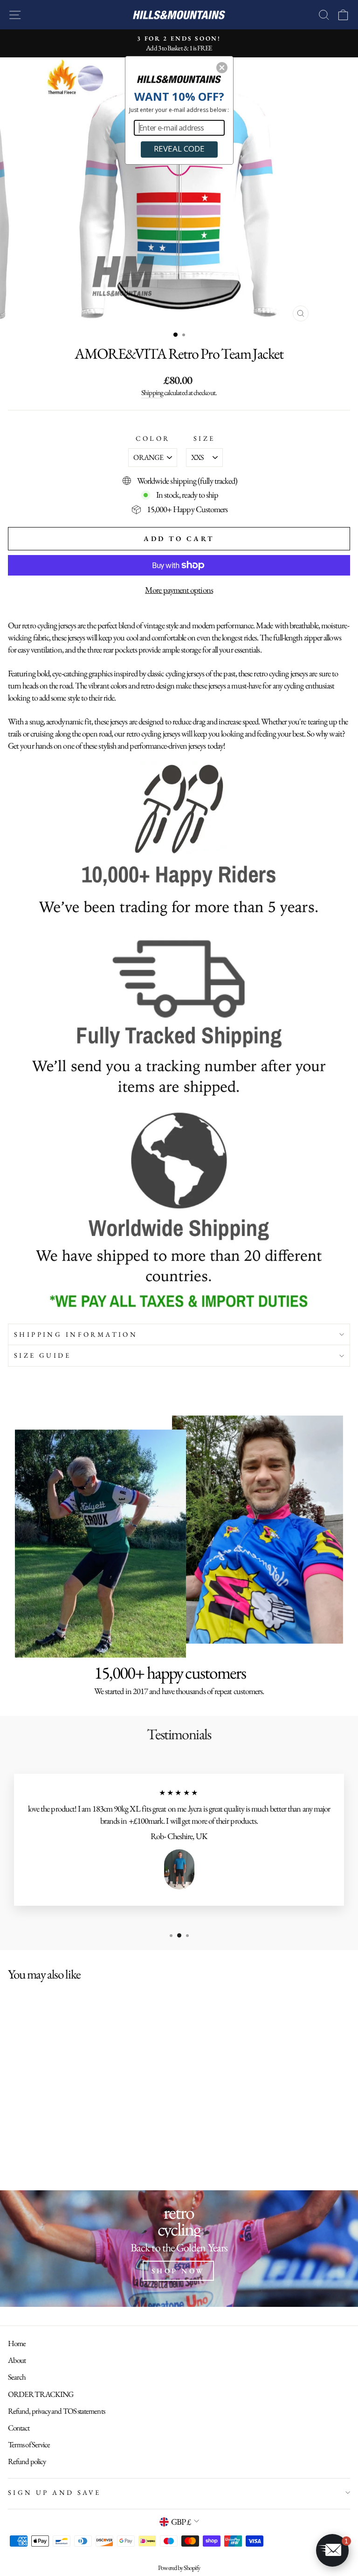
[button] (222, 68)
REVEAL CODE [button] (179, 149)
